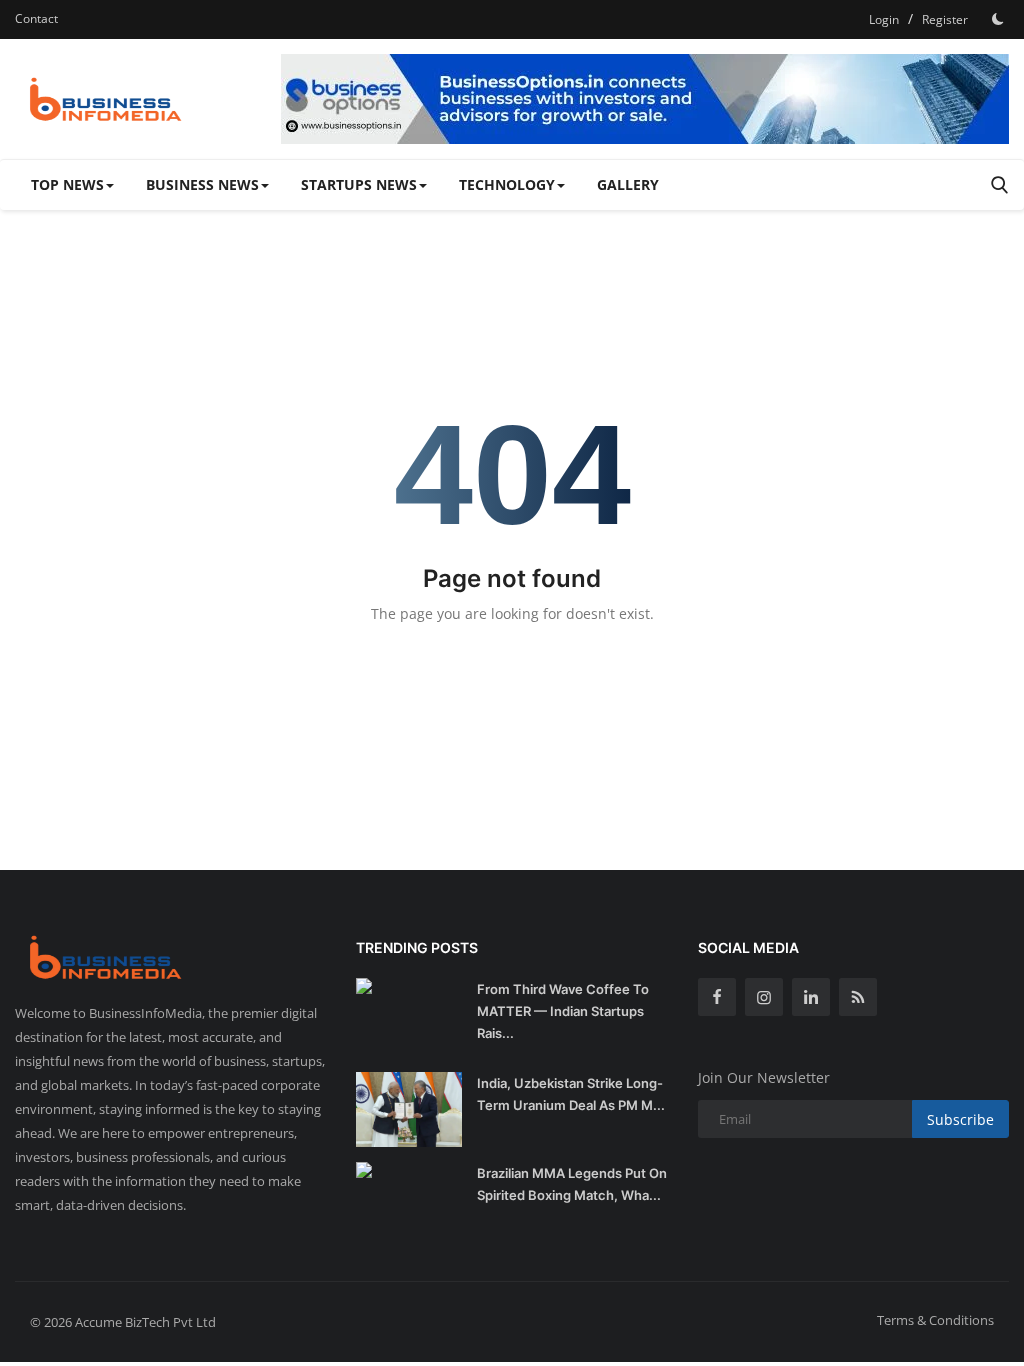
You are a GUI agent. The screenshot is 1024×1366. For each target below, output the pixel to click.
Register (945, 19)
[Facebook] (717, 997)
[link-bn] (645, 99)
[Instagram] (764, 997)
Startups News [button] (359, 184)
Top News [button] (67, 184)
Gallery (628, 184)
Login (884, 19)
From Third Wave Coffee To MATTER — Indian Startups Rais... (563, 1011)
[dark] (998, 19)
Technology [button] (507, 184)
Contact (36, 18)
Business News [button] (202, 184)
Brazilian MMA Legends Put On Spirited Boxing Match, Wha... (572, 1184)
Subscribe (960, 1119)
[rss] (858, 997)
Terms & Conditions (935, 1320)
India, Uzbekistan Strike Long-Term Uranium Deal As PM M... (571, 1094)
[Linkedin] (811, 997)
